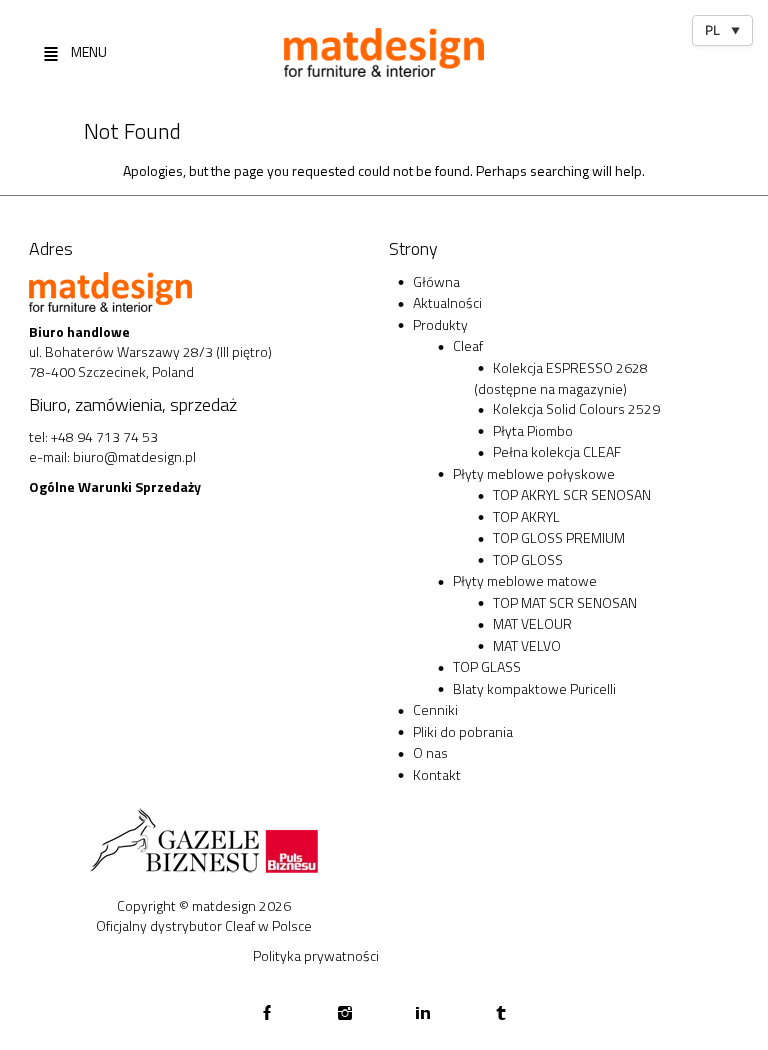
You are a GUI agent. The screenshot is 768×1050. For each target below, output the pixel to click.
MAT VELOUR (532, 623)
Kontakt (437, 774)
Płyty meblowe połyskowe (534, 473)
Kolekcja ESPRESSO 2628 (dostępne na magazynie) (561, 378)
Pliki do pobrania (463, 731)
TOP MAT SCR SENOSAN (565, 602)
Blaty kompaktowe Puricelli (534, 688)
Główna (436, 281)
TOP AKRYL (526, 516)
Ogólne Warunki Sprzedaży (115, 486)
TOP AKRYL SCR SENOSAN (572, 494)
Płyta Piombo (533, 430)
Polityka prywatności (316, 955)
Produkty (440, 324)
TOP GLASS (487, 666)
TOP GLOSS (528, 559)
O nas (430, 752)
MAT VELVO (527, 645)
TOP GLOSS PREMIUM (559, 537)
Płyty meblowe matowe (525, 580)
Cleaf (468, 345)
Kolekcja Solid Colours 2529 (576, 408)
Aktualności (447, 302)
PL (722, 30)
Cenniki (435, 709)
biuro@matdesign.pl (134, 456)
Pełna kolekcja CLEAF (557, 451)
